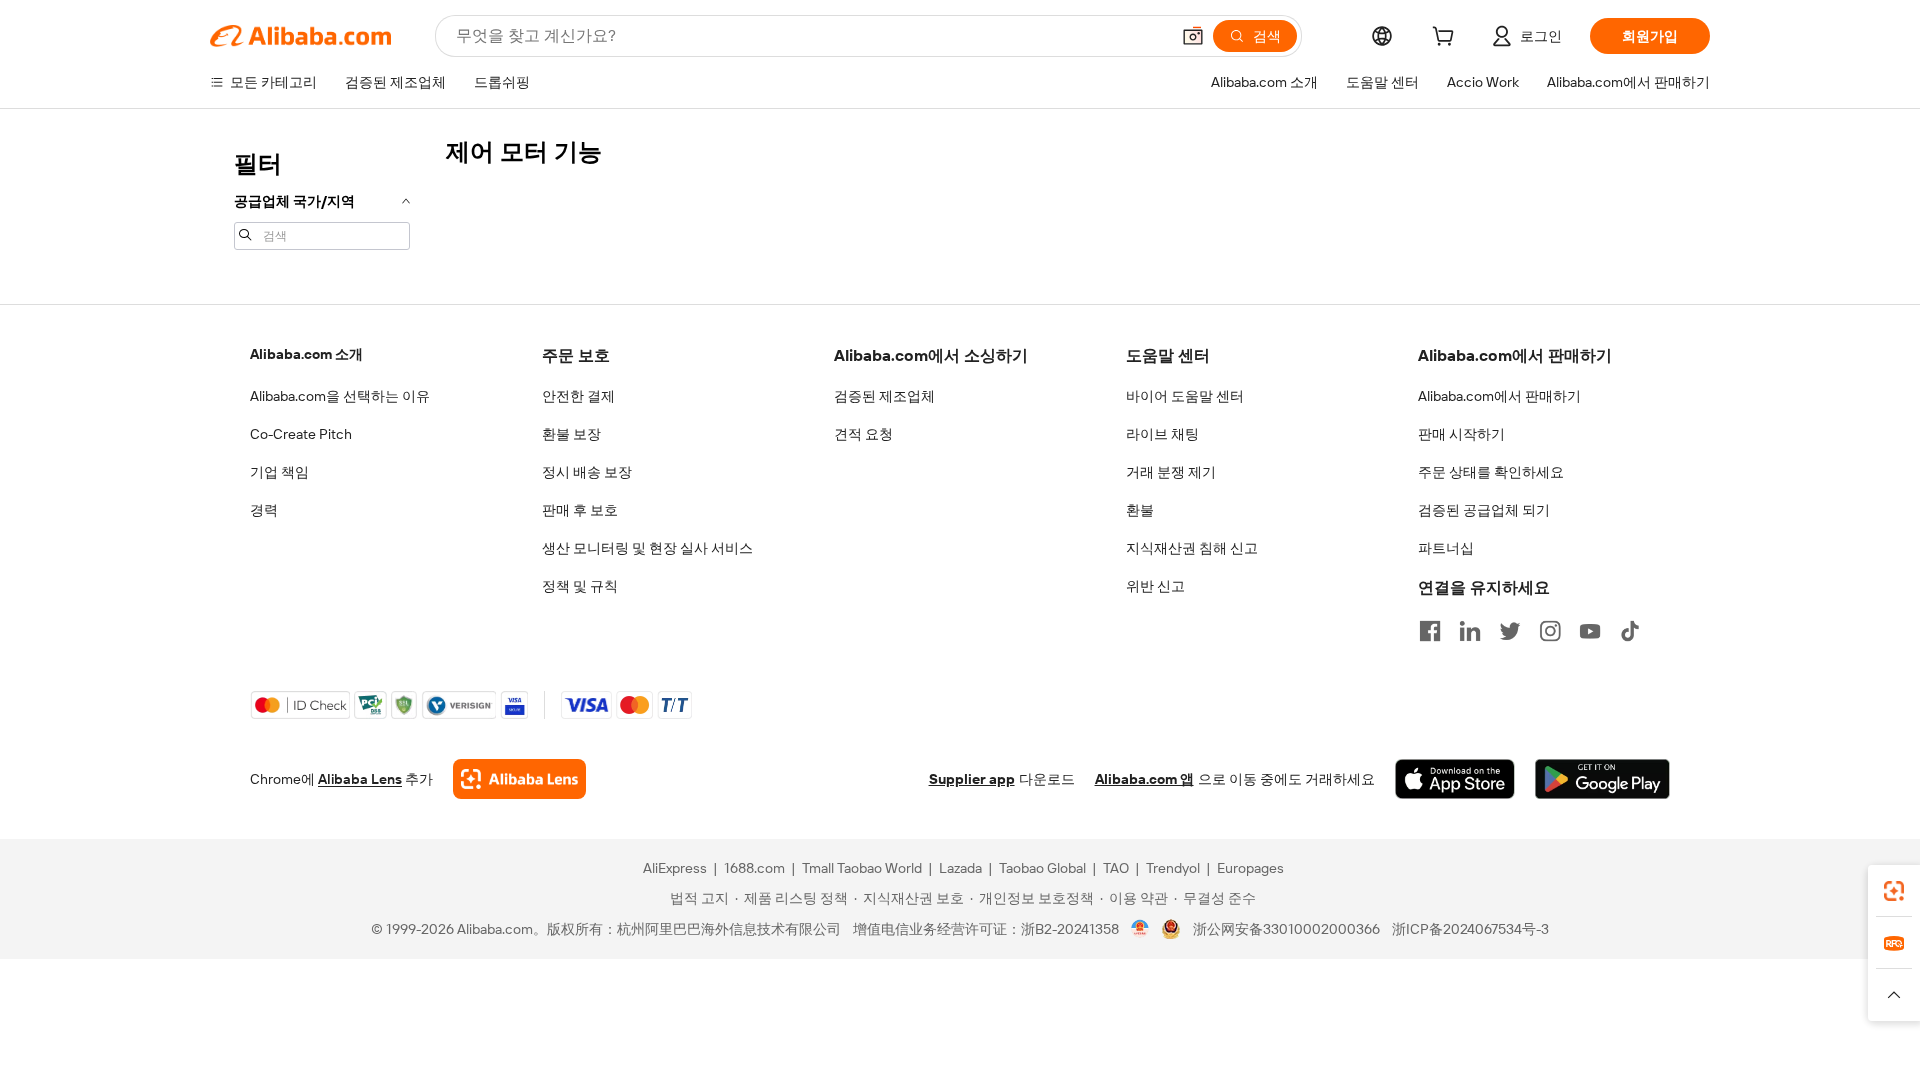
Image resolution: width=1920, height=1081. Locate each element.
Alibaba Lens (360, 779)
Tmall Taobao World (862, 868)
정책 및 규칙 (580, 586)
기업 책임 (279, 472)
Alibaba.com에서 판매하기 (1499, 396)
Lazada (960, 868)
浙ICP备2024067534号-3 (1470, 929)
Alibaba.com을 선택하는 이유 (340, 396)
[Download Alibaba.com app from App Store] (1455, 779)
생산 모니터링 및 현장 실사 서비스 (647, 548)
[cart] (1447, 39)
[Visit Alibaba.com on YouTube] (1590, 631)
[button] (1193, 36)
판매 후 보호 (580, 510)
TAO (1116, 868)
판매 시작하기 (1461, 434)
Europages (1250, 868)
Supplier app (972, 779)
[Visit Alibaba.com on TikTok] (1630, 631)
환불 (1140, 510)
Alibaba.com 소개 (306, 354)
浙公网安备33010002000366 (1286, 929)
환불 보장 (571, 434)
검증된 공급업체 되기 (1484, 510)
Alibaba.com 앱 (1144, 779)
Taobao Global (1042, 868)
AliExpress (675, 868)
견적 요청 (863, 434)
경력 (264, 510)
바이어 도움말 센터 (1185, 396)
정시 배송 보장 (587, 472)
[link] (1894, 891)
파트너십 (1446, 548)
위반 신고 (1155, 586)
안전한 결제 (578, 396)
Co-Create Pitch (301, 434)
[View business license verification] (1140, 929)
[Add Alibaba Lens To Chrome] (519, 779)
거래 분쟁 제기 (1171, 472)
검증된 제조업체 (884, 396)
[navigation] (322, 198)
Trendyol (1173, 868)
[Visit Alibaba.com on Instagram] (1550, 631)
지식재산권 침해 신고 (1192, 548)
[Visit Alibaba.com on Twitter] (1510, 631)
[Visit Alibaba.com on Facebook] (1430, 631)
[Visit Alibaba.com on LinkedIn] (1470, 631)
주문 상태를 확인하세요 (1491, 472)
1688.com (754, 868)
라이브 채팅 (1162, 434)
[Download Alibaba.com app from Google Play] (1602, 779)
